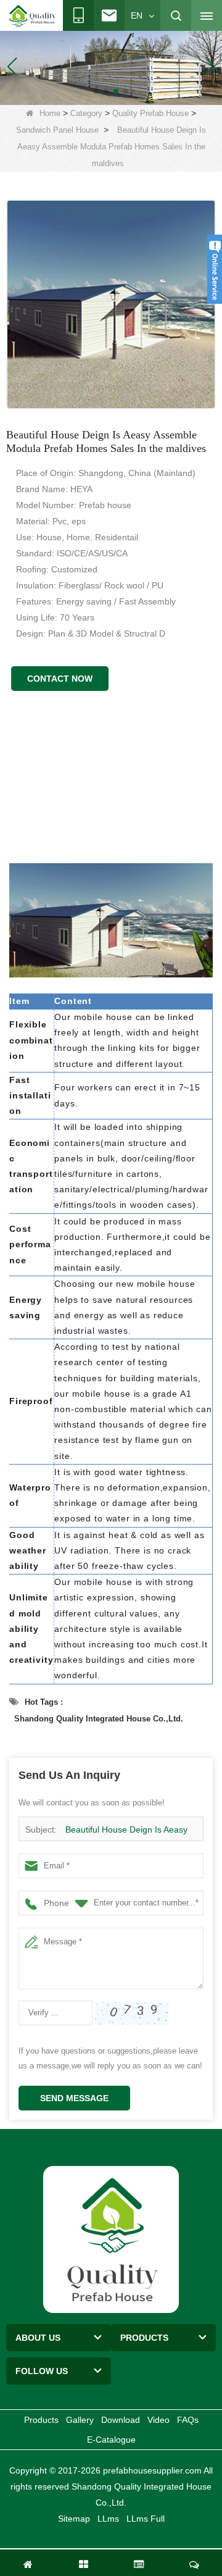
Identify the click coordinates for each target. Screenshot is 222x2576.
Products (41, 2420)
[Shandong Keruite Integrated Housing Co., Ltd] (111, 2238)
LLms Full (146, 2519)
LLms (108, 2519)
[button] (96, 91)
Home (50, 113)
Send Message (74, 2098)
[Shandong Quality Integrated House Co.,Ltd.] (33, 16)
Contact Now (60, 679)
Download (121, 2420)
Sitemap (74, 2519)
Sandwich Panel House (57, 130)
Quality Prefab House (150, 113)
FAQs (188, 2420)
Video (158, 2420)
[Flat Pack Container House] (111, 65)
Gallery (80, 2420)
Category (86, 113)
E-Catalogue (111, 2440)
